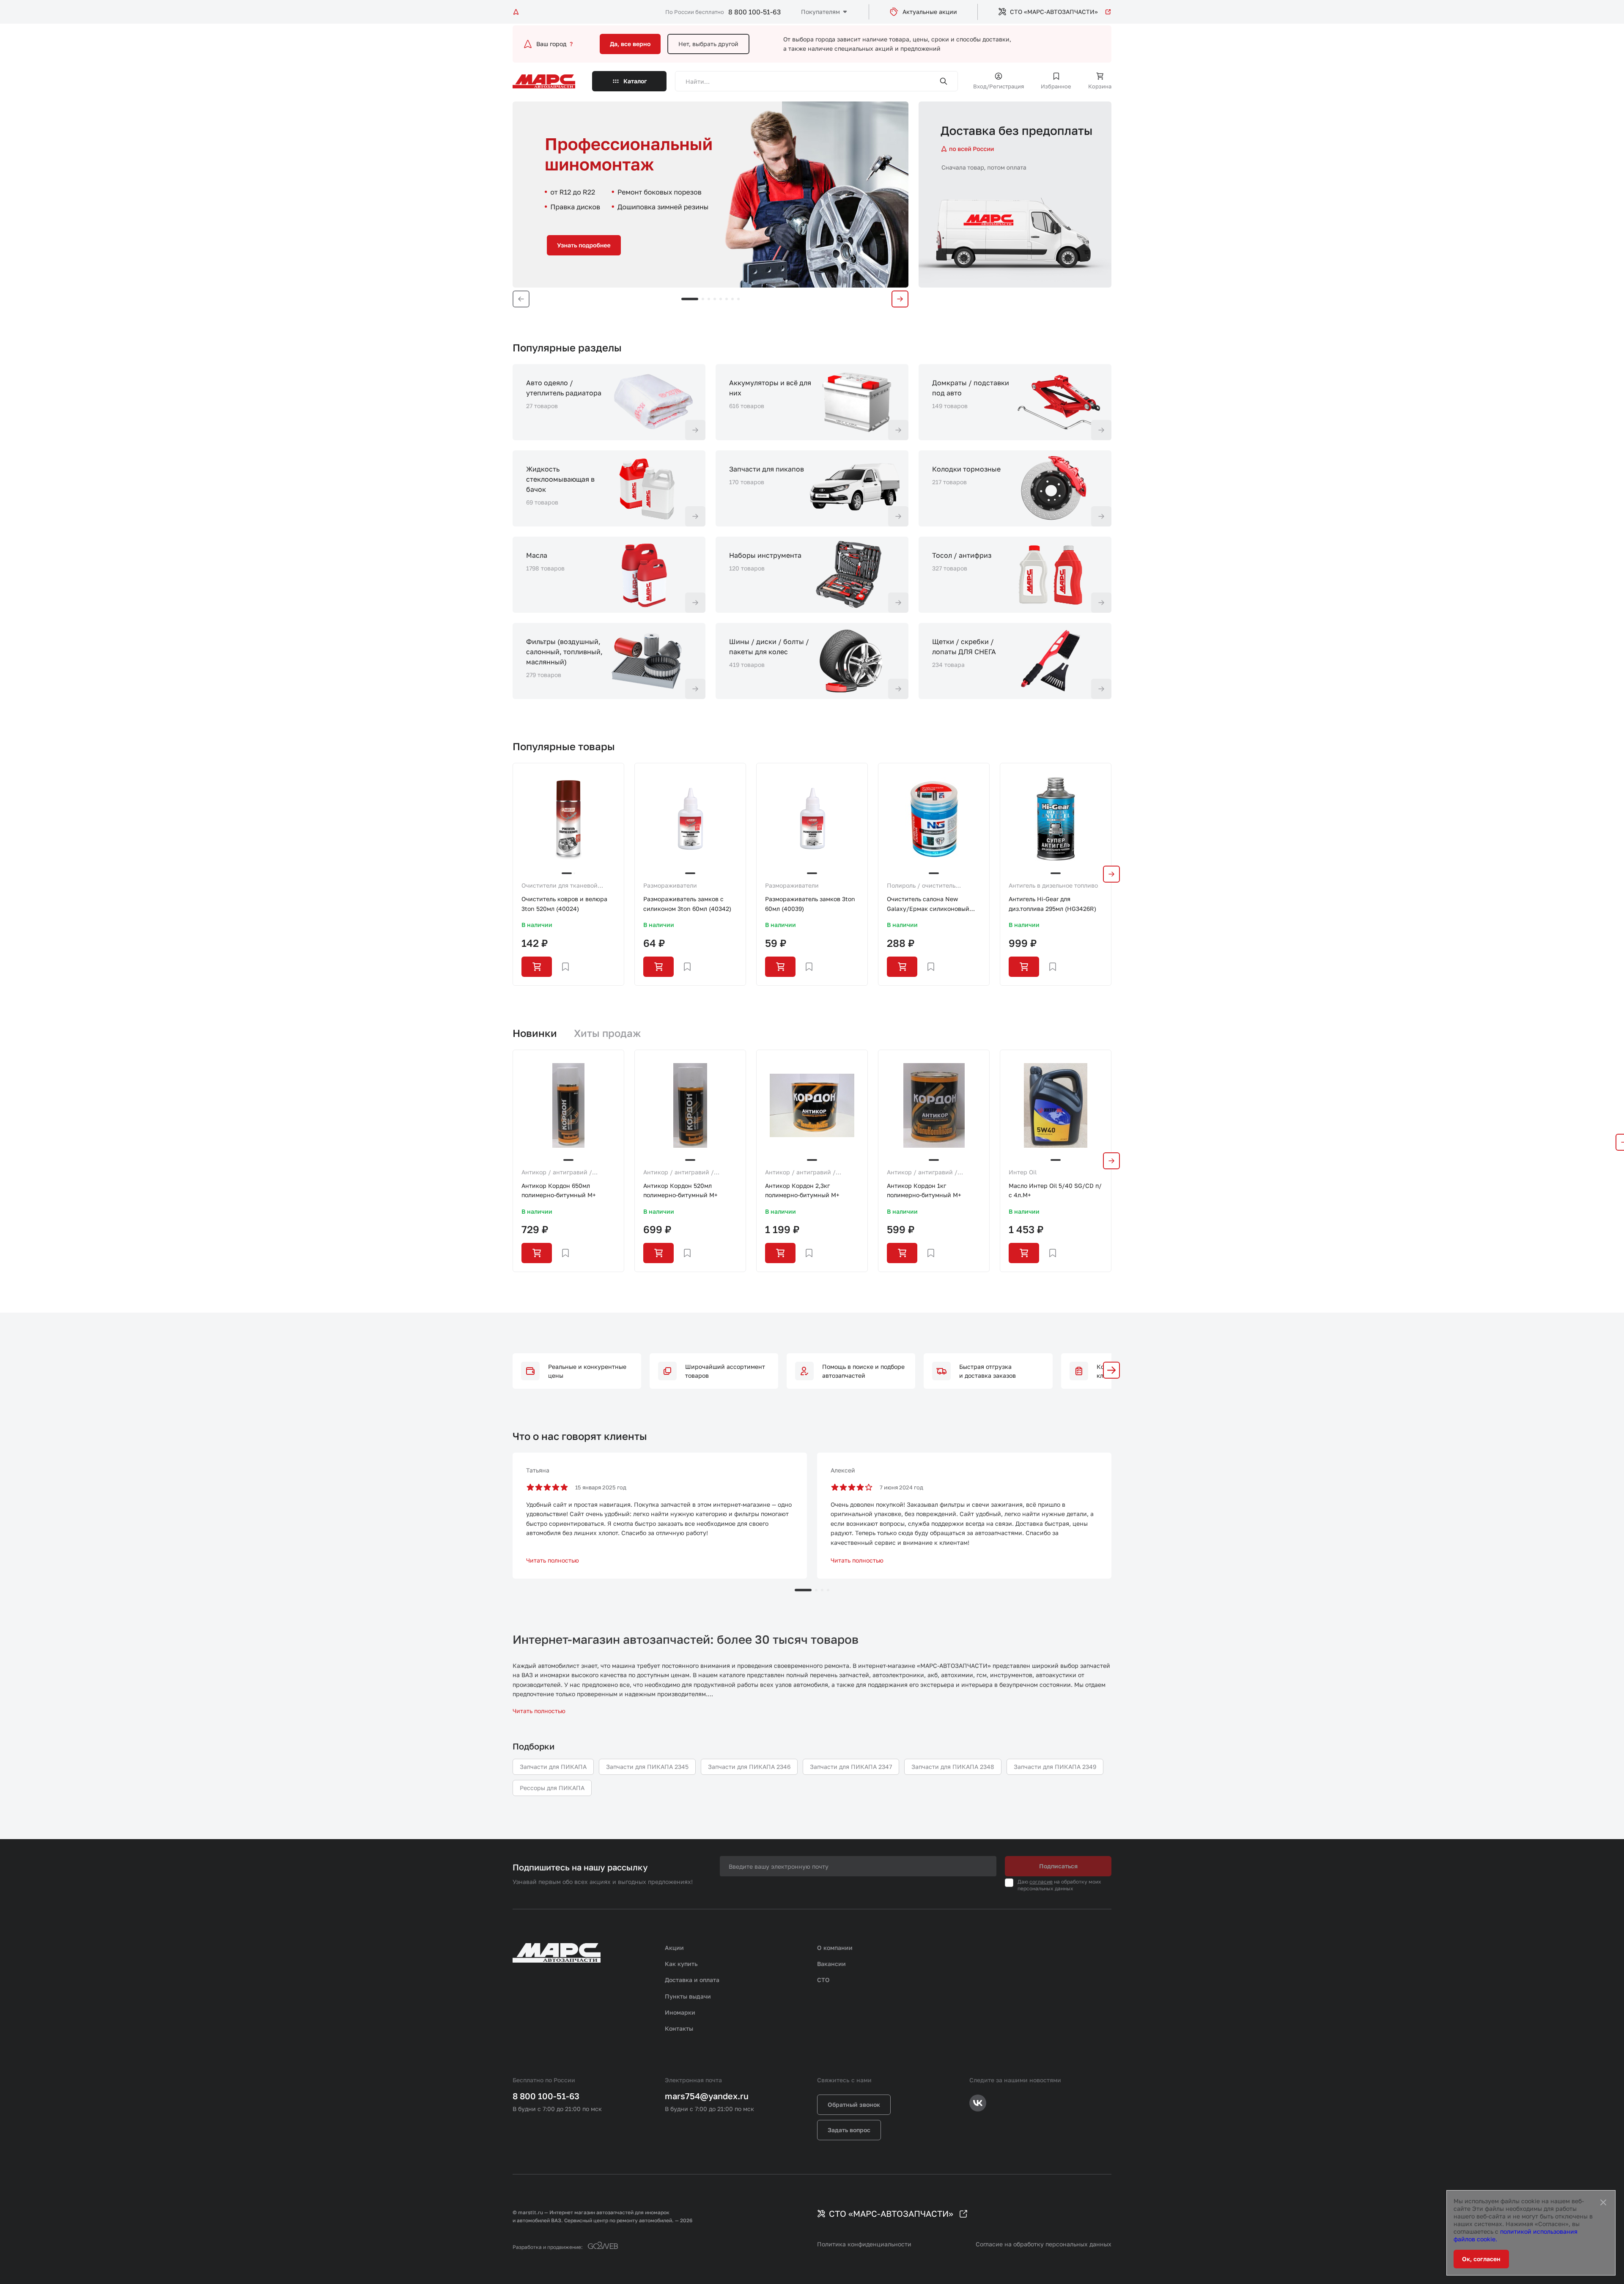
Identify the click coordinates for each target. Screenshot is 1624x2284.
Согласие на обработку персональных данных (1044, 2244)
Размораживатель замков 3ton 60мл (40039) (810, 903)
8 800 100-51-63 (754, 12)
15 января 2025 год (601, 1487)
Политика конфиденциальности (864, 2244)
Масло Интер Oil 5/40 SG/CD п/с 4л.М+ (1055, 1190)
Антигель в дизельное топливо (1053, 885)
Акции (674, 1948)
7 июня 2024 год (901, 1487)
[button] (1111, 1370)
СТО (823, 1980)
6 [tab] (727, 299)
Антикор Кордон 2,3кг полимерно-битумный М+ (802, 1190)
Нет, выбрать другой (708, 44)
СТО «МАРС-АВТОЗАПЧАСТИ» (1054, 12)
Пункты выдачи (688, 1996)
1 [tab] (690, 299)
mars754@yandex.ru (707, 2096)
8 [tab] (738, 299)
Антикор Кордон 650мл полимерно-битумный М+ (559, 1190)
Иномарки (680, 2012)
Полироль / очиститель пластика (921, 886)
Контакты (679, 2028)
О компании (835, 1948)
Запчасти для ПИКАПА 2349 (1055, 1767)
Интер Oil (1023, 1172)
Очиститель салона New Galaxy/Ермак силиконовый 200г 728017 (928, 904)
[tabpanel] (710, 195)
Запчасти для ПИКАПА (553, 1767)
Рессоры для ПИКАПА (552, 1788)
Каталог (635, 81)
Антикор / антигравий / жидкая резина (557, 1173)
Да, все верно (630, 44)
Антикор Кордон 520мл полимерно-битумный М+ (680, 1190)
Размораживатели (670, 885)
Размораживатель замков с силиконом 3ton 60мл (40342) (687, 903)
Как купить (681, 1964)
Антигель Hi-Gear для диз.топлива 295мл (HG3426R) (1052, 903)
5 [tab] (721, 299)
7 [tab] (732, 299)
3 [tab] (709, 299)
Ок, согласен (1481, 2259)
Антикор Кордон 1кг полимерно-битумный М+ (924, 1190)
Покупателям (820, 12)
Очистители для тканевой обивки (560, 886)
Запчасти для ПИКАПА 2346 (749, 1767)
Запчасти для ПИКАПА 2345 (647, 1767)
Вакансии (831, 1964)
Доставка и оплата (692, 1980)
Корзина (1100, 86)
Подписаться (1058, 1866)
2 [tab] (703, 299)
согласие (1041, 1882)
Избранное (1056, 86)
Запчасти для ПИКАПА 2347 (851, 1767)
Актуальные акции (930, 12)
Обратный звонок (854, 2104)
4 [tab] (715, 299)
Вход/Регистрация (999, 86)
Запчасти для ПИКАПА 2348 (953, 1767)
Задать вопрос (849, 2130)
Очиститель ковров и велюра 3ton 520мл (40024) (564, 903)
